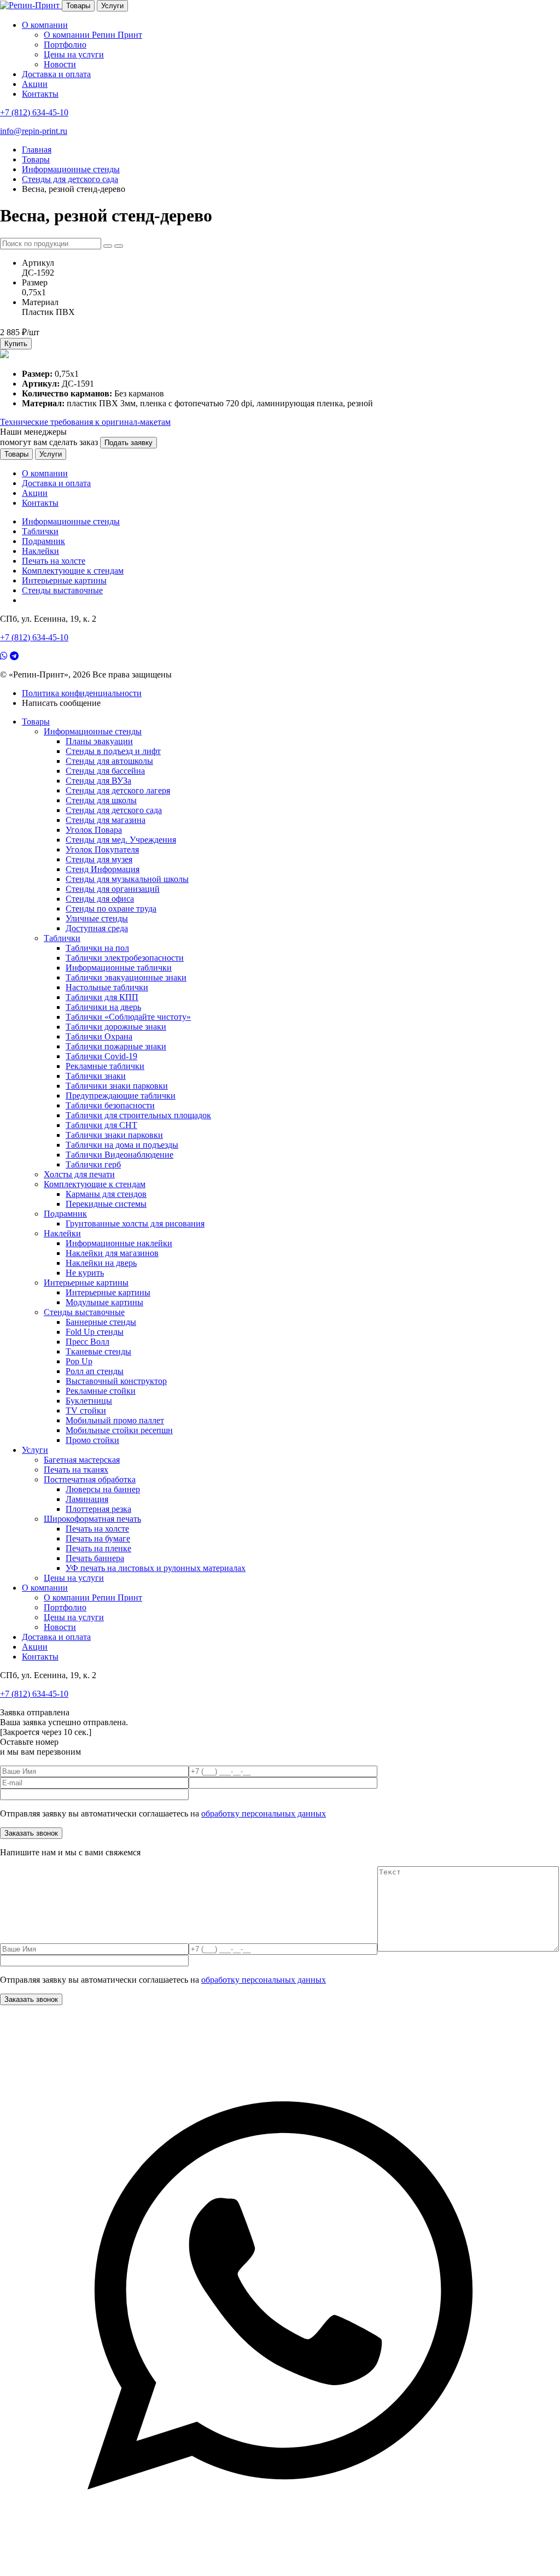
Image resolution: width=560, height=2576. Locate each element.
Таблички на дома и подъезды (122, 1145)
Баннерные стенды (101, 1322)
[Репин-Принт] (31, 5)
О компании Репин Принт (93, 35)
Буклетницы (89, 1401)
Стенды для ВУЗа (98, 781)
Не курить (85, 1273)
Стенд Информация (103, 869)
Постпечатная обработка (90, 1479)
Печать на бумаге (98, 1538)
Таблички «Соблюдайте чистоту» (128, 1017)
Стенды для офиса (100, 899)
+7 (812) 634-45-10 (34, 112)
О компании (45, 25)
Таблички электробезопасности (125, 958)
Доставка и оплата (56, 74)
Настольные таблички (107, 987)
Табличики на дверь (103, 1007)
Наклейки (40, 551)
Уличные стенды (97, 918)
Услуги (112, 6)
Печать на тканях (76, 1470)
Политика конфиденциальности (82, 693)
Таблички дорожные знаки (116, 1027)
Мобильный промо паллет (115, 1420)
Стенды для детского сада (114, 810)
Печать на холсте (54, 561)
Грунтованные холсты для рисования (135, 1223)
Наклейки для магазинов (112, 1253)
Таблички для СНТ (101, 1125)
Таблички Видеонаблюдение (119, 1155)
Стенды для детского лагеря (118, 790)
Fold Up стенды (95, 1332)
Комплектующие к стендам (73, 571)
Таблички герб (93, 1164)
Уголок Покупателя (102, 849)
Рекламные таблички (105, 1066)
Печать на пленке (98, 1548)
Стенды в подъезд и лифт (113, 751)
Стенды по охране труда (111, 909)
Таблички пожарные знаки (116, 1046)
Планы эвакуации (99, 741)
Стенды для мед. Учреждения (121, 840)
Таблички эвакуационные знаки (126, 977)
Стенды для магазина (106, 820)
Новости (60, 64)
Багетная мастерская (82, 1460)
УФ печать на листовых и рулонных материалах (156, 1568)
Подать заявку (129, 443)
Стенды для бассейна (105, 771)
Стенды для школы (101, 800)
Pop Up (79, 1361)
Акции (35, 84)
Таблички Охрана (99, 1036)
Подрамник (43, 541)
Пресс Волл (87, 1342)
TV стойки (86, 1410)
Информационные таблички (119, 968)
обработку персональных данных (264, 1813)
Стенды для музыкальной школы (127, 879)
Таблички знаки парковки (114, 1135)
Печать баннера (95, 1558)
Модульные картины (104, 1302)
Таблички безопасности (110, 1105)
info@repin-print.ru (34, 131)
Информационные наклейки (119, 1243)
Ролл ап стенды (95, 1371)
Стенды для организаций (113, 889)
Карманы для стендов (106, 1194)
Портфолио (65, 45)
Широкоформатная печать (92, 1519)
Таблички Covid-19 (101, 1056)
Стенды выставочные (62, 590)
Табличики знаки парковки (117, 1086)
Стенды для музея (99, 859)
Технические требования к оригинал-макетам (85, 422)
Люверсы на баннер (103, 1489)
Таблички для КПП (102, 997)
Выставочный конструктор (116, 1381)
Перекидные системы (106, 1204)
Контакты (40, 94)
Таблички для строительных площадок (138, 1115)
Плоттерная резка (98, 1509)
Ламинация (87, 1499)
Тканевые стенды (98, 1351)
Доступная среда (97, 928)
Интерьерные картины (64, 580)
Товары (78, 6)
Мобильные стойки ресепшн (119, 1430)
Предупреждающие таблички (121, 1096)
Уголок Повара (94, 830)
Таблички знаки (96, 1076)
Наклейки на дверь (101, 1263)
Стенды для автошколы (109, 761)
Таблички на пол (97, 948)
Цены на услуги (74, 54)
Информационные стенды (71, 521)
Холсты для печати (79, 1174)
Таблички (40, 531)
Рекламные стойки (101, 1391)
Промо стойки (92, 1440)
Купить (16, 344)
